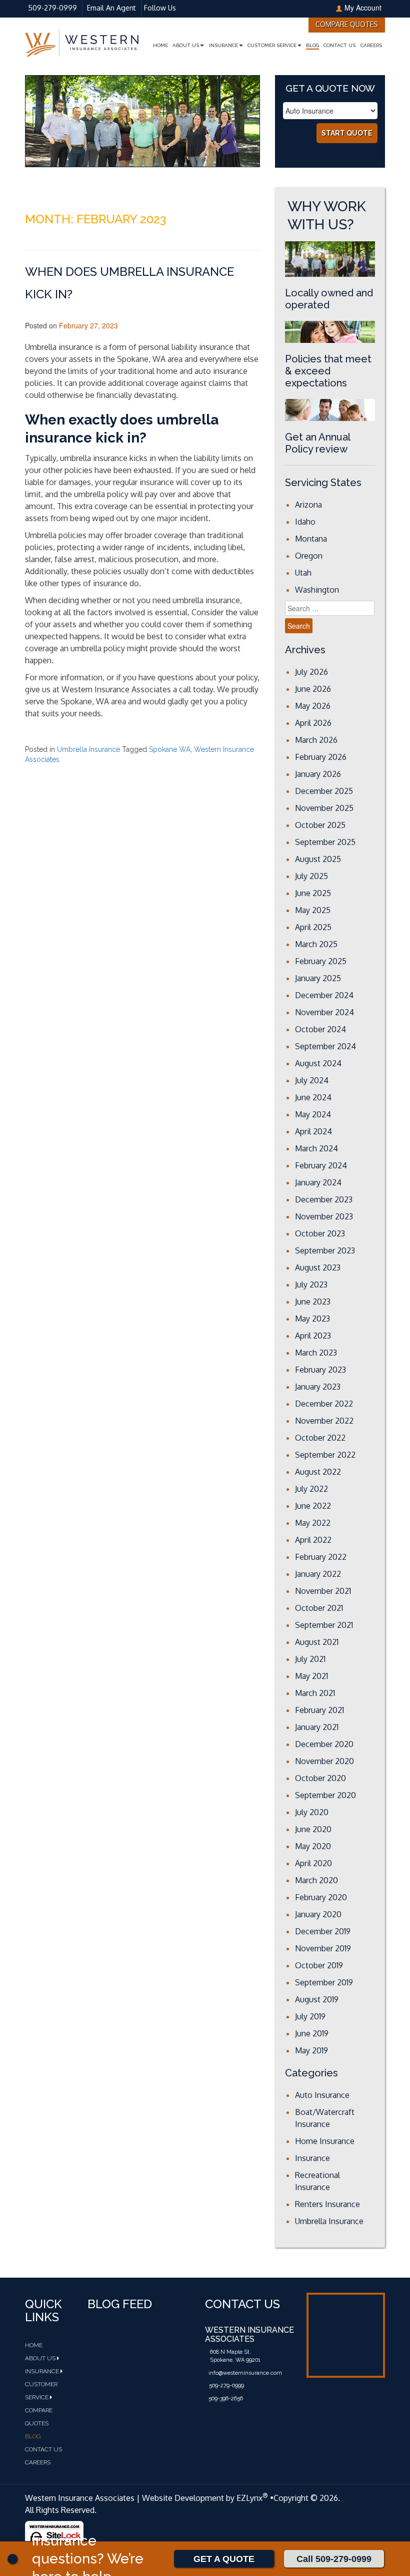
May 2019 (311, 2050)
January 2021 (317, 1727)
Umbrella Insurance (88, 749)
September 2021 (324, 1625)
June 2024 (313, 1097)
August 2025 (318, 859)
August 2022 (318, 1472)
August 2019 (317, 1999)
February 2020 (321, 1897)
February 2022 (321, 1557)
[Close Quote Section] (12, 2559)
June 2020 (313, 1829)
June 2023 (313, 1302)
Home (160, 45)
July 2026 (311, 672)
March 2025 (316, 944)
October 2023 (320, 1233)
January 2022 (318, 1574)
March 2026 (316, 740)
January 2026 (318, 774)
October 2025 (320, 825)
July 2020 (312, 1812)
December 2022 (324, 1404)
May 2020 (313, 1846)
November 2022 (324, 1421)
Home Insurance (325, 2141)
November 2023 (324, 1216)
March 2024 (316, 1148)
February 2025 (321, 961)
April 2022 (313, 1540)
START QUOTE (347, 133)
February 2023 (320, 1370)
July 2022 (311, 1489)
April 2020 (313, 1863)
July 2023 (311, 1284)
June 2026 (313, 689)
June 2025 (313, 893)
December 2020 (324, 1744)
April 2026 (313, 723)
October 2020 (320, 1778)
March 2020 (316, 1880)
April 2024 (313, 1131)
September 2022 (325, 1455)
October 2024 (320, 1029)
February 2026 (321, 757)
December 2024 (324, 995)
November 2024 (324, 1012)
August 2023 (318, 1267)
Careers (371, 45)
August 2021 (317, 1642)
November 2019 (323, 1948)
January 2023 (318, 1387)
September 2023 (325, 1250)
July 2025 (311, 876)
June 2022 (313, 1506)
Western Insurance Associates (80, 2498)
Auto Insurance (322, 2095)
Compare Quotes (347, 24)
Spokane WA (170, 749)
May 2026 (313, 706)
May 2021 (311, 1676)
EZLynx (249, 2498)
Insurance (223, 45)
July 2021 (310, 1659)
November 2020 (324, 1761)
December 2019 (323, 1931)
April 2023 (313, 1336)
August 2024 (318, 1063)
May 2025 (313, 910)
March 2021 (315, 1693)
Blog (312, 45)
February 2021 (319, 1710)
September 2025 (325, 842)
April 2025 (313, 927)
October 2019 (319, 1965)
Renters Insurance (327, 2204)
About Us (186, 45)
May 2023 (312, 1319)
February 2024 (321, 1165)
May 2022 (313, 1523)
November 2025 (324, 808)
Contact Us (339, 45)
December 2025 (324, 791)
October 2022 (320, 1438)
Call (334, 2559)
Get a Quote (224, 2559)
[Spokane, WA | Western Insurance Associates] (82, 42)
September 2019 (324, 1982)
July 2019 (310, 2016)
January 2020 (318, 1914)
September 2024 (325, 1046)
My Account (363, 8)
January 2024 (318, 1182)
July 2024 (312, 1080)
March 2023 (316, 1353)
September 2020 (325, 1795)
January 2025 (318, 978)
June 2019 (312, 2033)
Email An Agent (110, 8)
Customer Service (272, 45)
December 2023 (324, 1199)
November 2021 (323, 1591)
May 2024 (313, 1114)
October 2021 (319, 1608)
